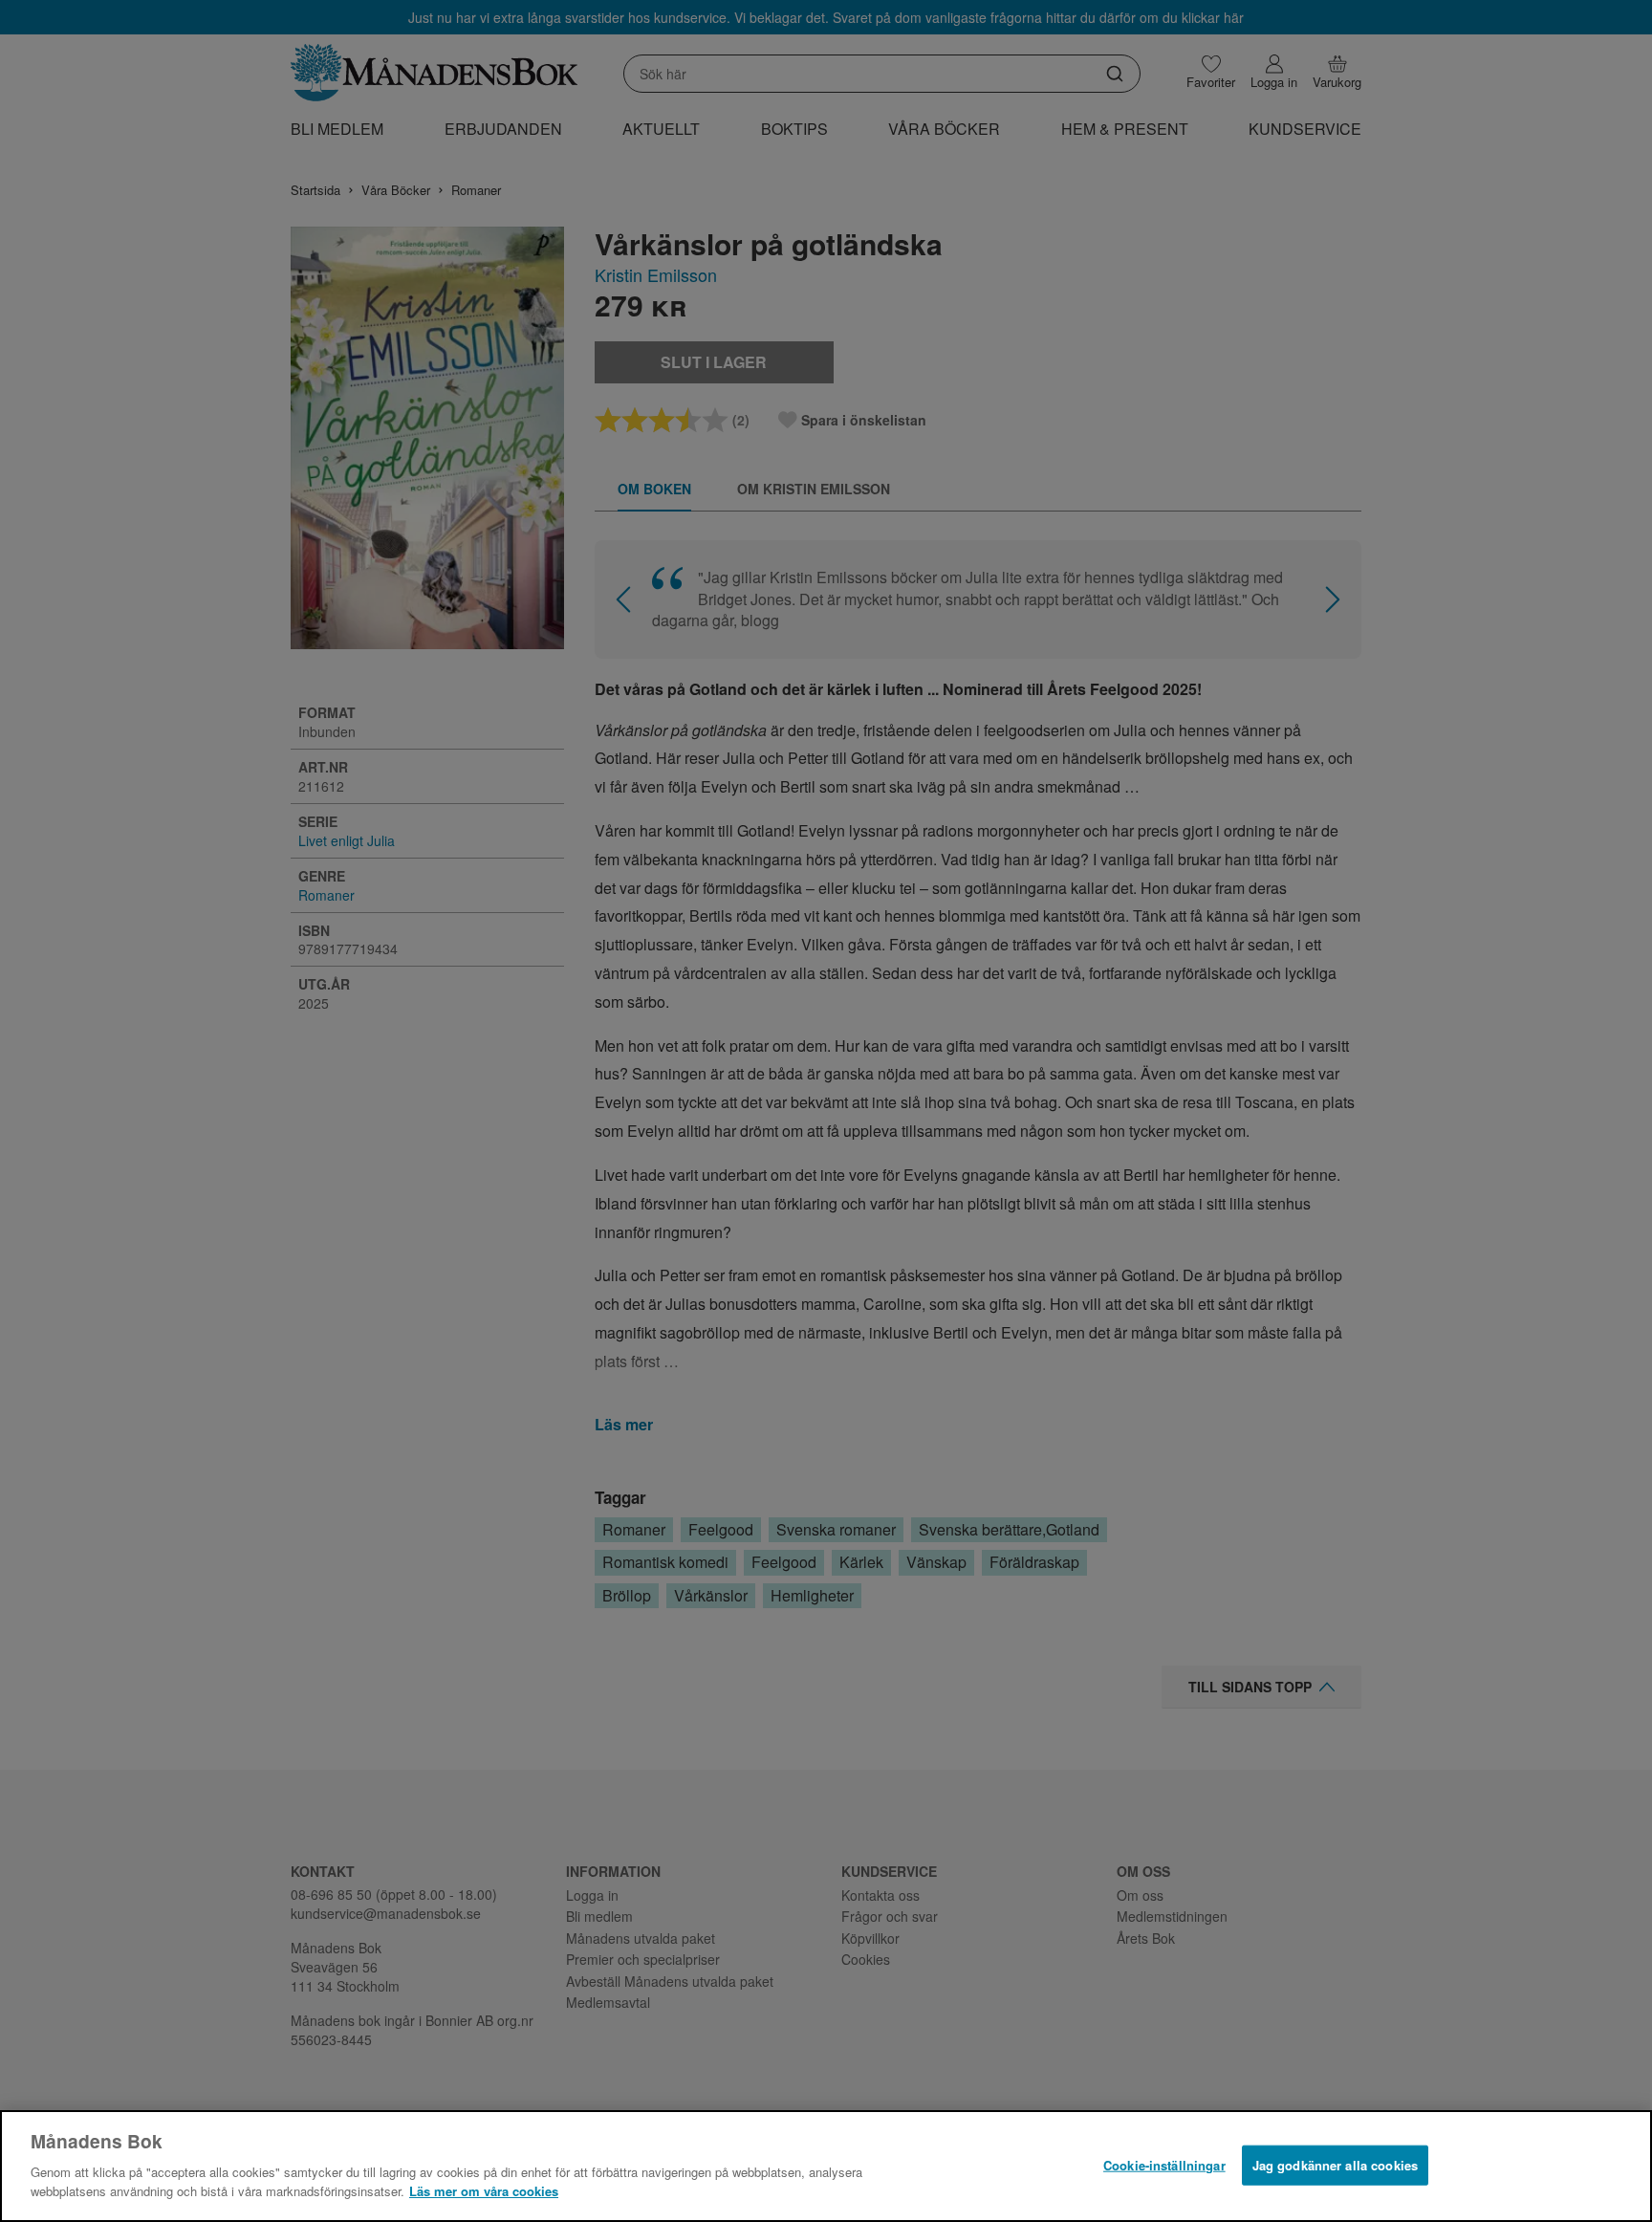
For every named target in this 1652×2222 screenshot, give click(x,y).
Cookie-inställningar (1164, 2164)
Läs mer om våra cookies (484, 2190)
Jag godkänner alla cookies (1335, 2164)
